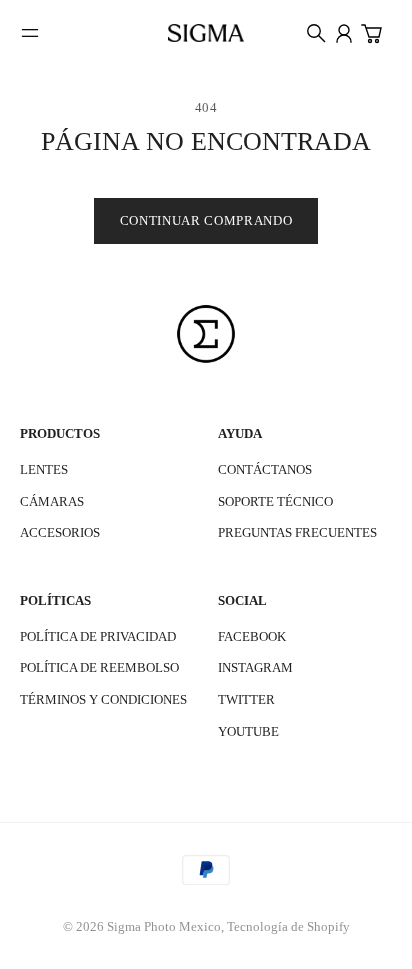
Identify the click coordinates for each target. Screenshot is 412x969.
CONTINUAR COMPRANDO (206, 220)
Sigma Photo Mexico (164, 926)
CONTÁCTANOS (265, 469)
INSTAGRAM (255, 667)
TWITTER (246, 699)
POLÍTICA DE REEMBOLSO (99, 667)
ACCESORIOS (60, 532)
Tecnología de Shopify (288, 926)
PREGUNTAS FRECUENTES (297, 532)
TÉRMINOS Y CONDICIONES (103, 699)
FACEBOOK (252, 636)
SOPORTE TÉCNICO (275, 501)
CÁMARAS (52, 501)
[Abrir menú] (30, 33)
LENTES (44, 469)
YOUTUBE (248, 731)
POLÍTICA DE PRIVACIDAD (98, 636)
